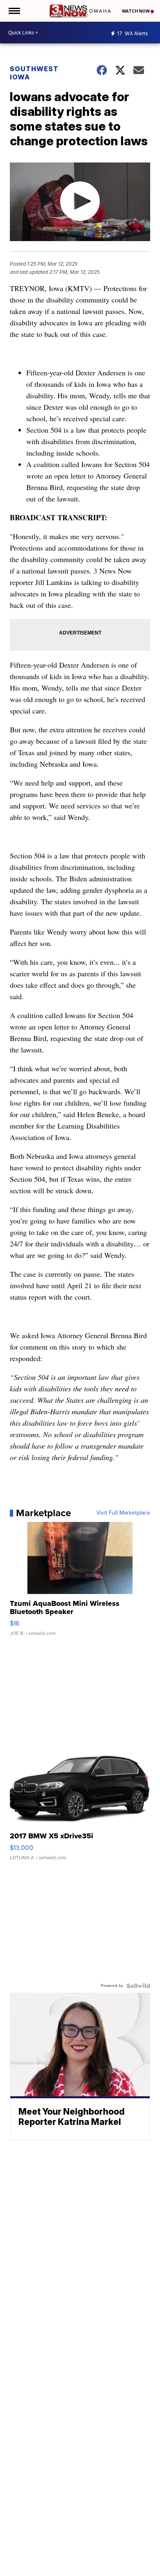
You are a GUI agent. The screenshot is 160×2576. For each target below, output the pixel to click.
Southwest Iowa (34, 73)
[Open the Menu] (14, 11)
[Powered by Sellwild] (138, 1986)
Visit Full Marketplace (123, 1513)
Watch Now (136, 11)
